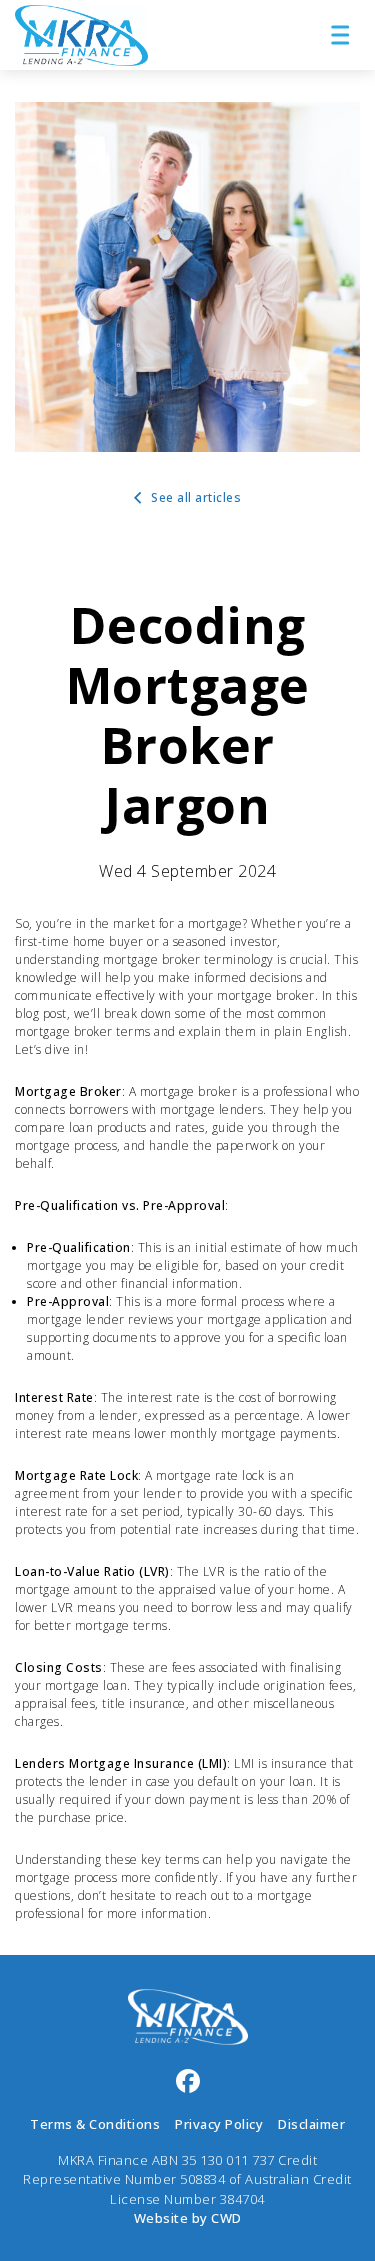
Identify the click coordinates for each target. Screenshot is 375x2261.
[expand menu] (340, 35)
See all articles (194, 497)
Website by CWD (188, 2218)
